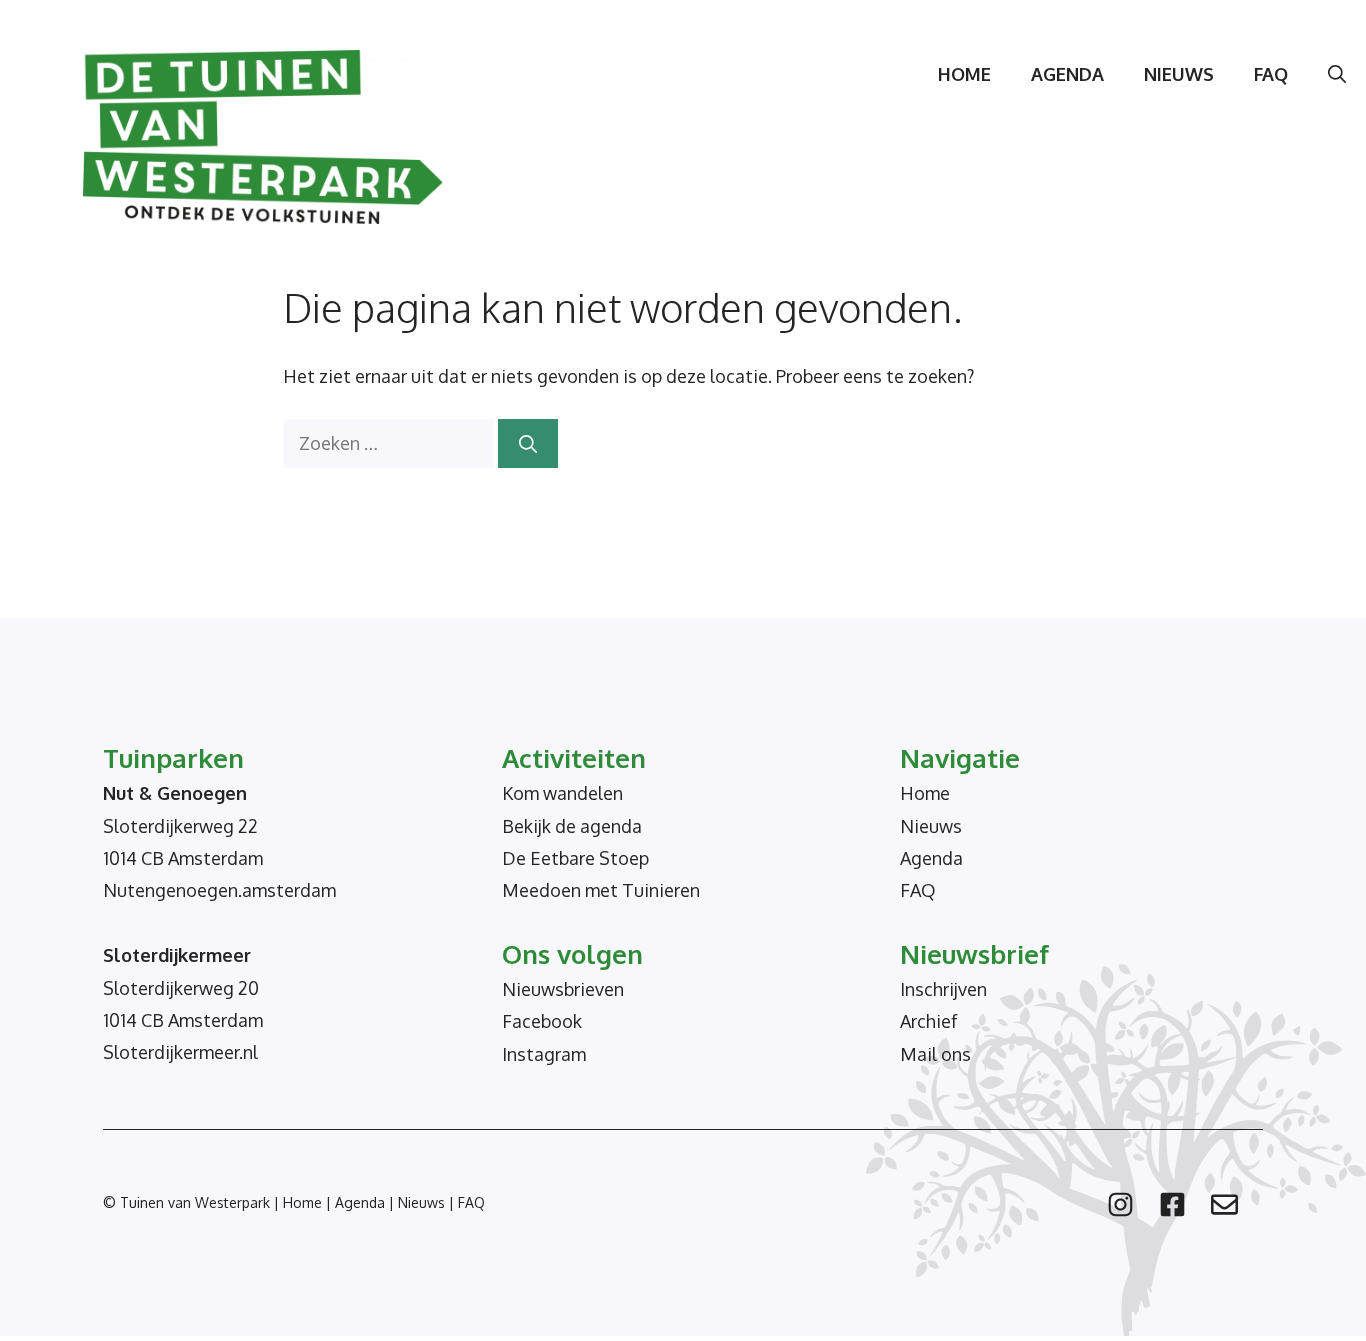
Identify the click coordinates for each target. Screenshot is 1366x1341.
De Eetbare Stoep (575, 858)
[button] (1337, 74)
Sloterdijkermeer (177, 955)
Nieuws (1179, 74)
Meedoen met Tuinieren (601, 890)
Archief (929, 1021)
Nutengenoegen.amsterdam (219, 890)
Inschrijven (943, 989)
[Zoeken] (528, 443)
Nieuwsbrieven (563, 989)
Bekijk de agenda (572, 826)
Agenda (1067, 74)
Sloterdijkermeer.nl (180, 1052)
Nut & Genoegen (175, 793)
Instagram (544, 1054)
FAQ (1271, 74)
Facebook (542, 1021)
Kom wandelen (562, 793)
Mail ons (935, 1054)
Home (964, 74)
